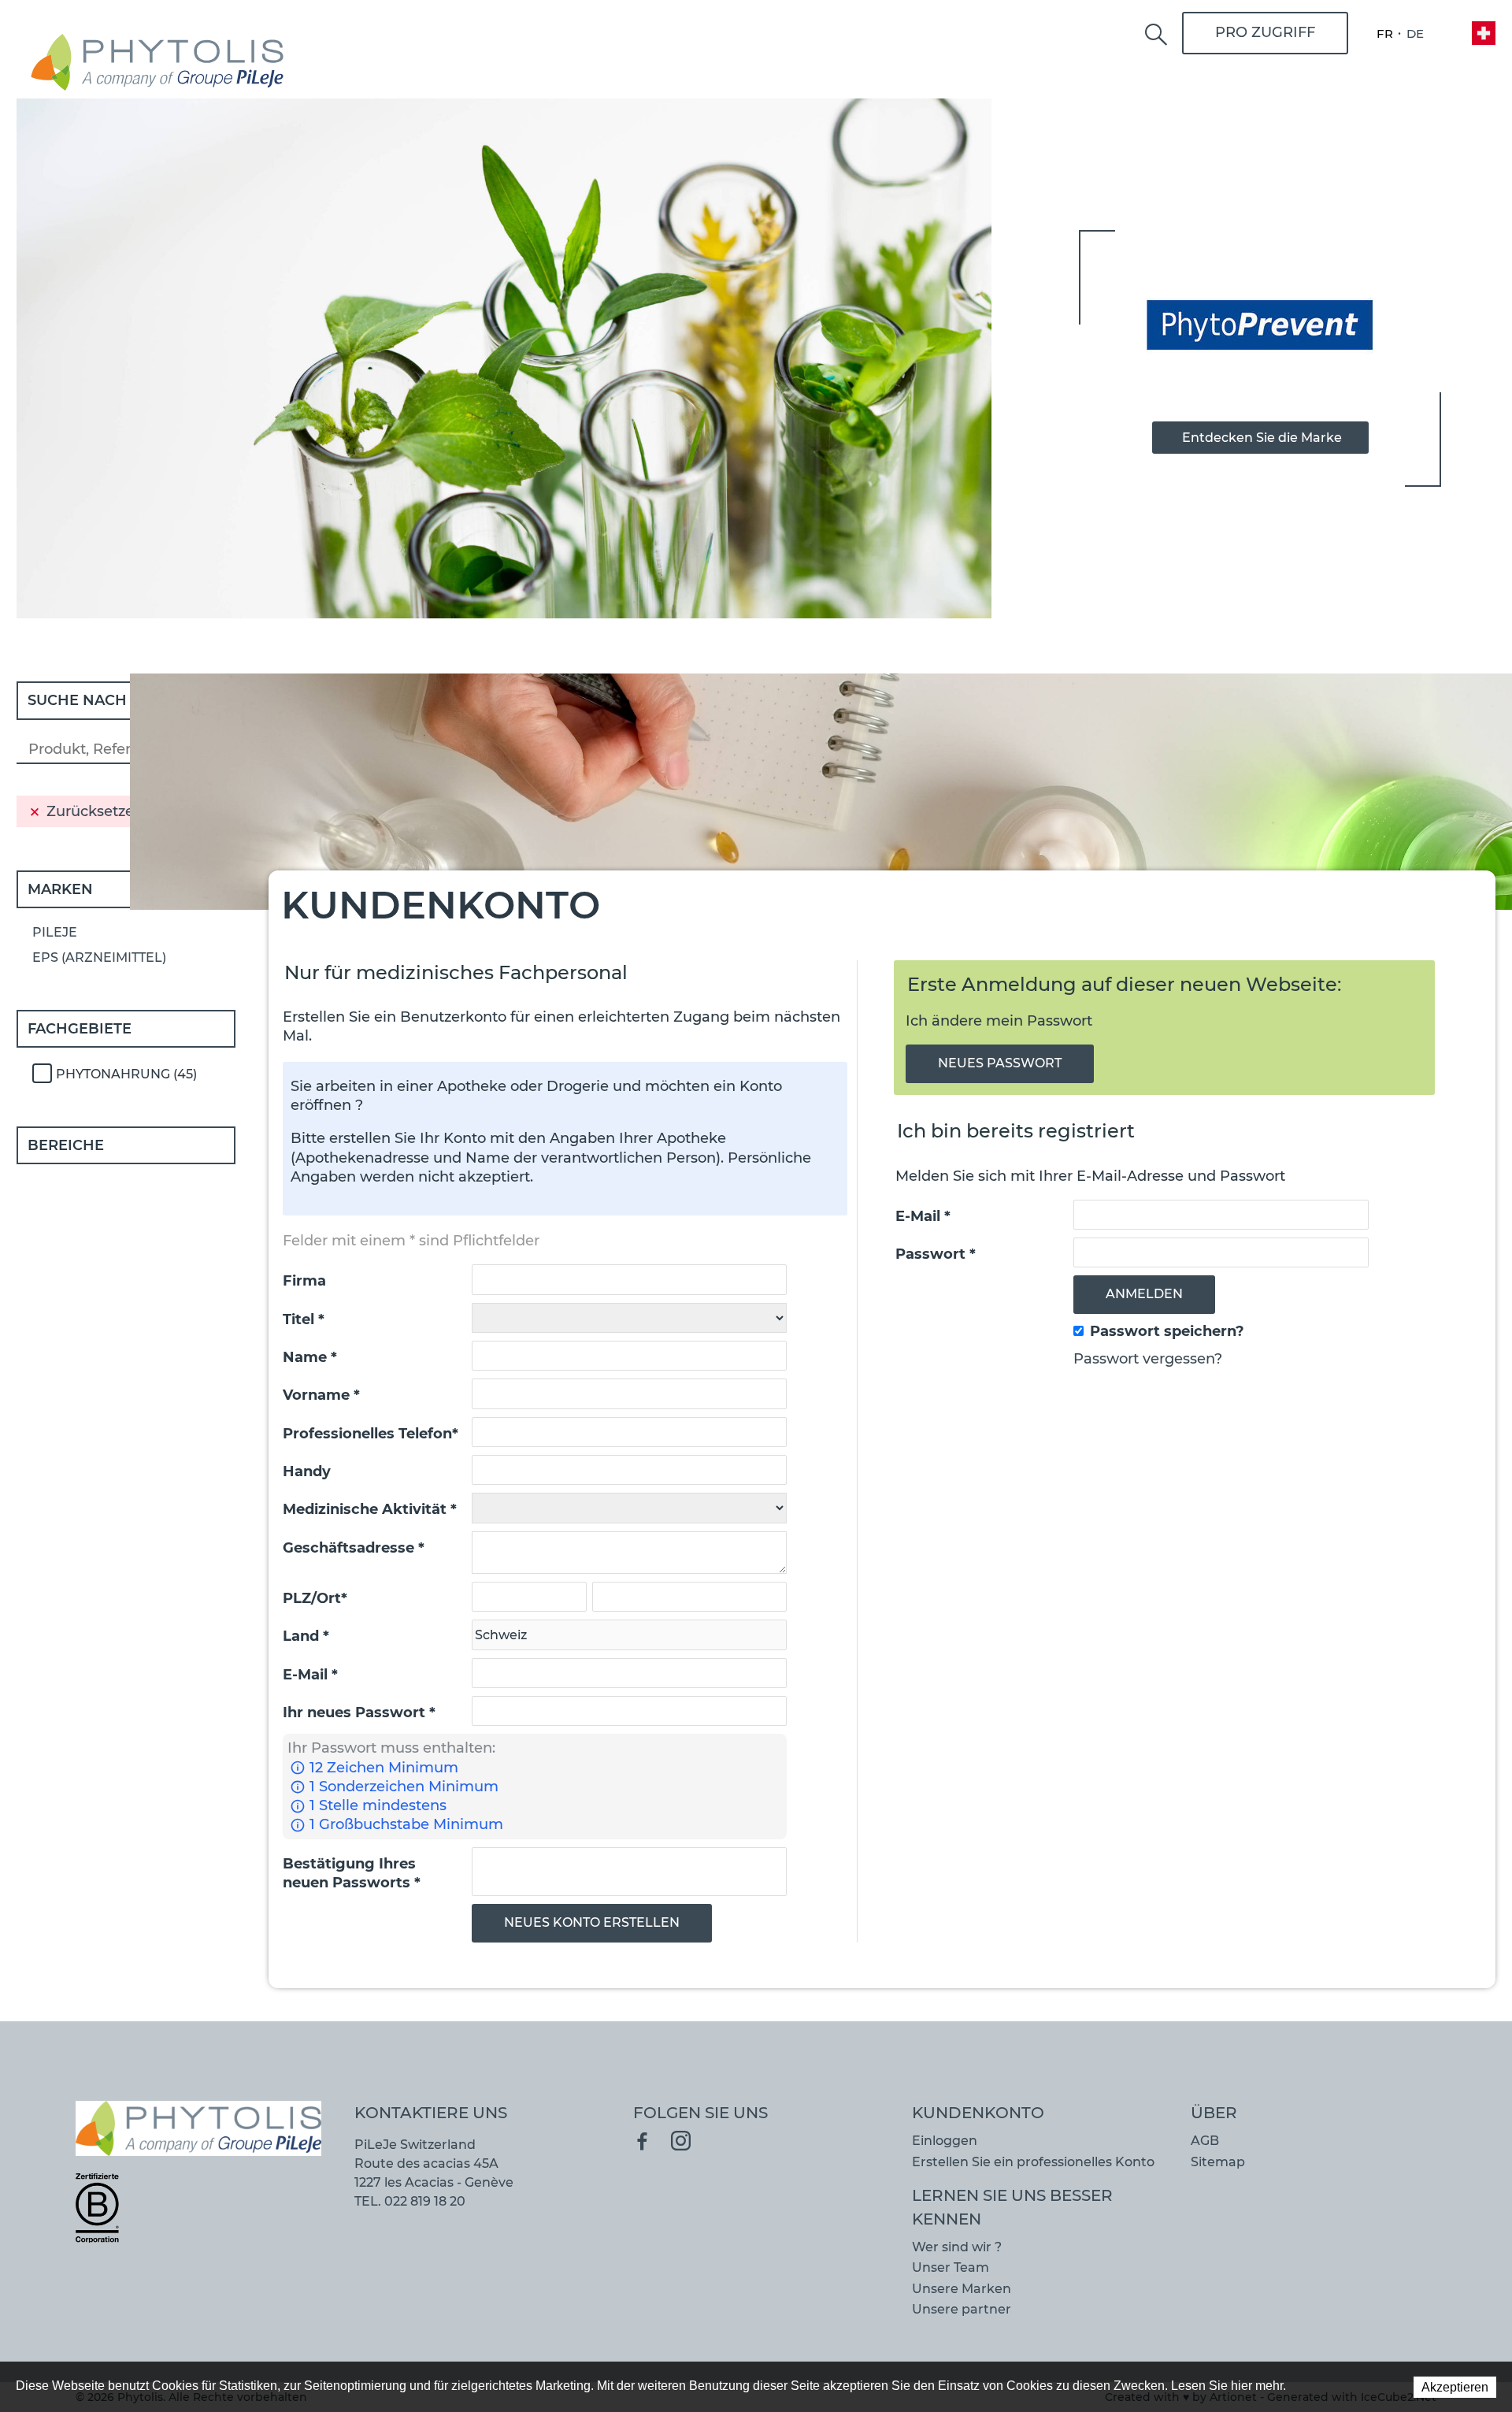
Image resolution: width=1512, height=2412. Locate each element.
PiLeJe (55, 932)
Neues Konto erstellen (592, 1922)
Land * (306, 1636)
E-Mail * (310, 1675)
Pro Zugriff (1265, 32)
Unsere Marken (962, 2289)
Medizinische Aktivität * (370, 1509)
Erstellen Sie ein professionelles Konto (1033, 2162)
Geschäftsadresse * (354, 1548)
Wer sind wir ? (957, 2247)
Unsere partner (962, 2309)
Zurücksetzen (95, 811)
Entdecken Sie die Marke (1262, 438)
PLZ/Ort (315, 1598)
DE (1415, 33)
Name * (310, 1357)
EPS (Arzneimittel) (99, 957)
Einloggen (945, 2141)
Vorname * (321, 1395)
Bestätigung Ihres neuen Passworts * (352, 1873)
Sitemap (1218, 2162)
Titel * (304, 1319)
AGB (1205, 2141)
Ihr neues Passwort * (359, 1713)
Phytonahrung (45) (126, 1074)
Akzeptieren (1455, 2387)
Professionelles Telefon (371, 1434)
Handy (307, 1471)
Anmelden (1144, 1294)
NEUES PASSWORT (1000, 1063)
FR (1385, 33)
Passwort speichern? (1167, 1331)
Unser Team (951, 2267)
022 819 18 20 (425, 2201)
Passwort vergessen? (1148, 1359)
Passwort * (936, 1254)
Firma (304, 1281)
